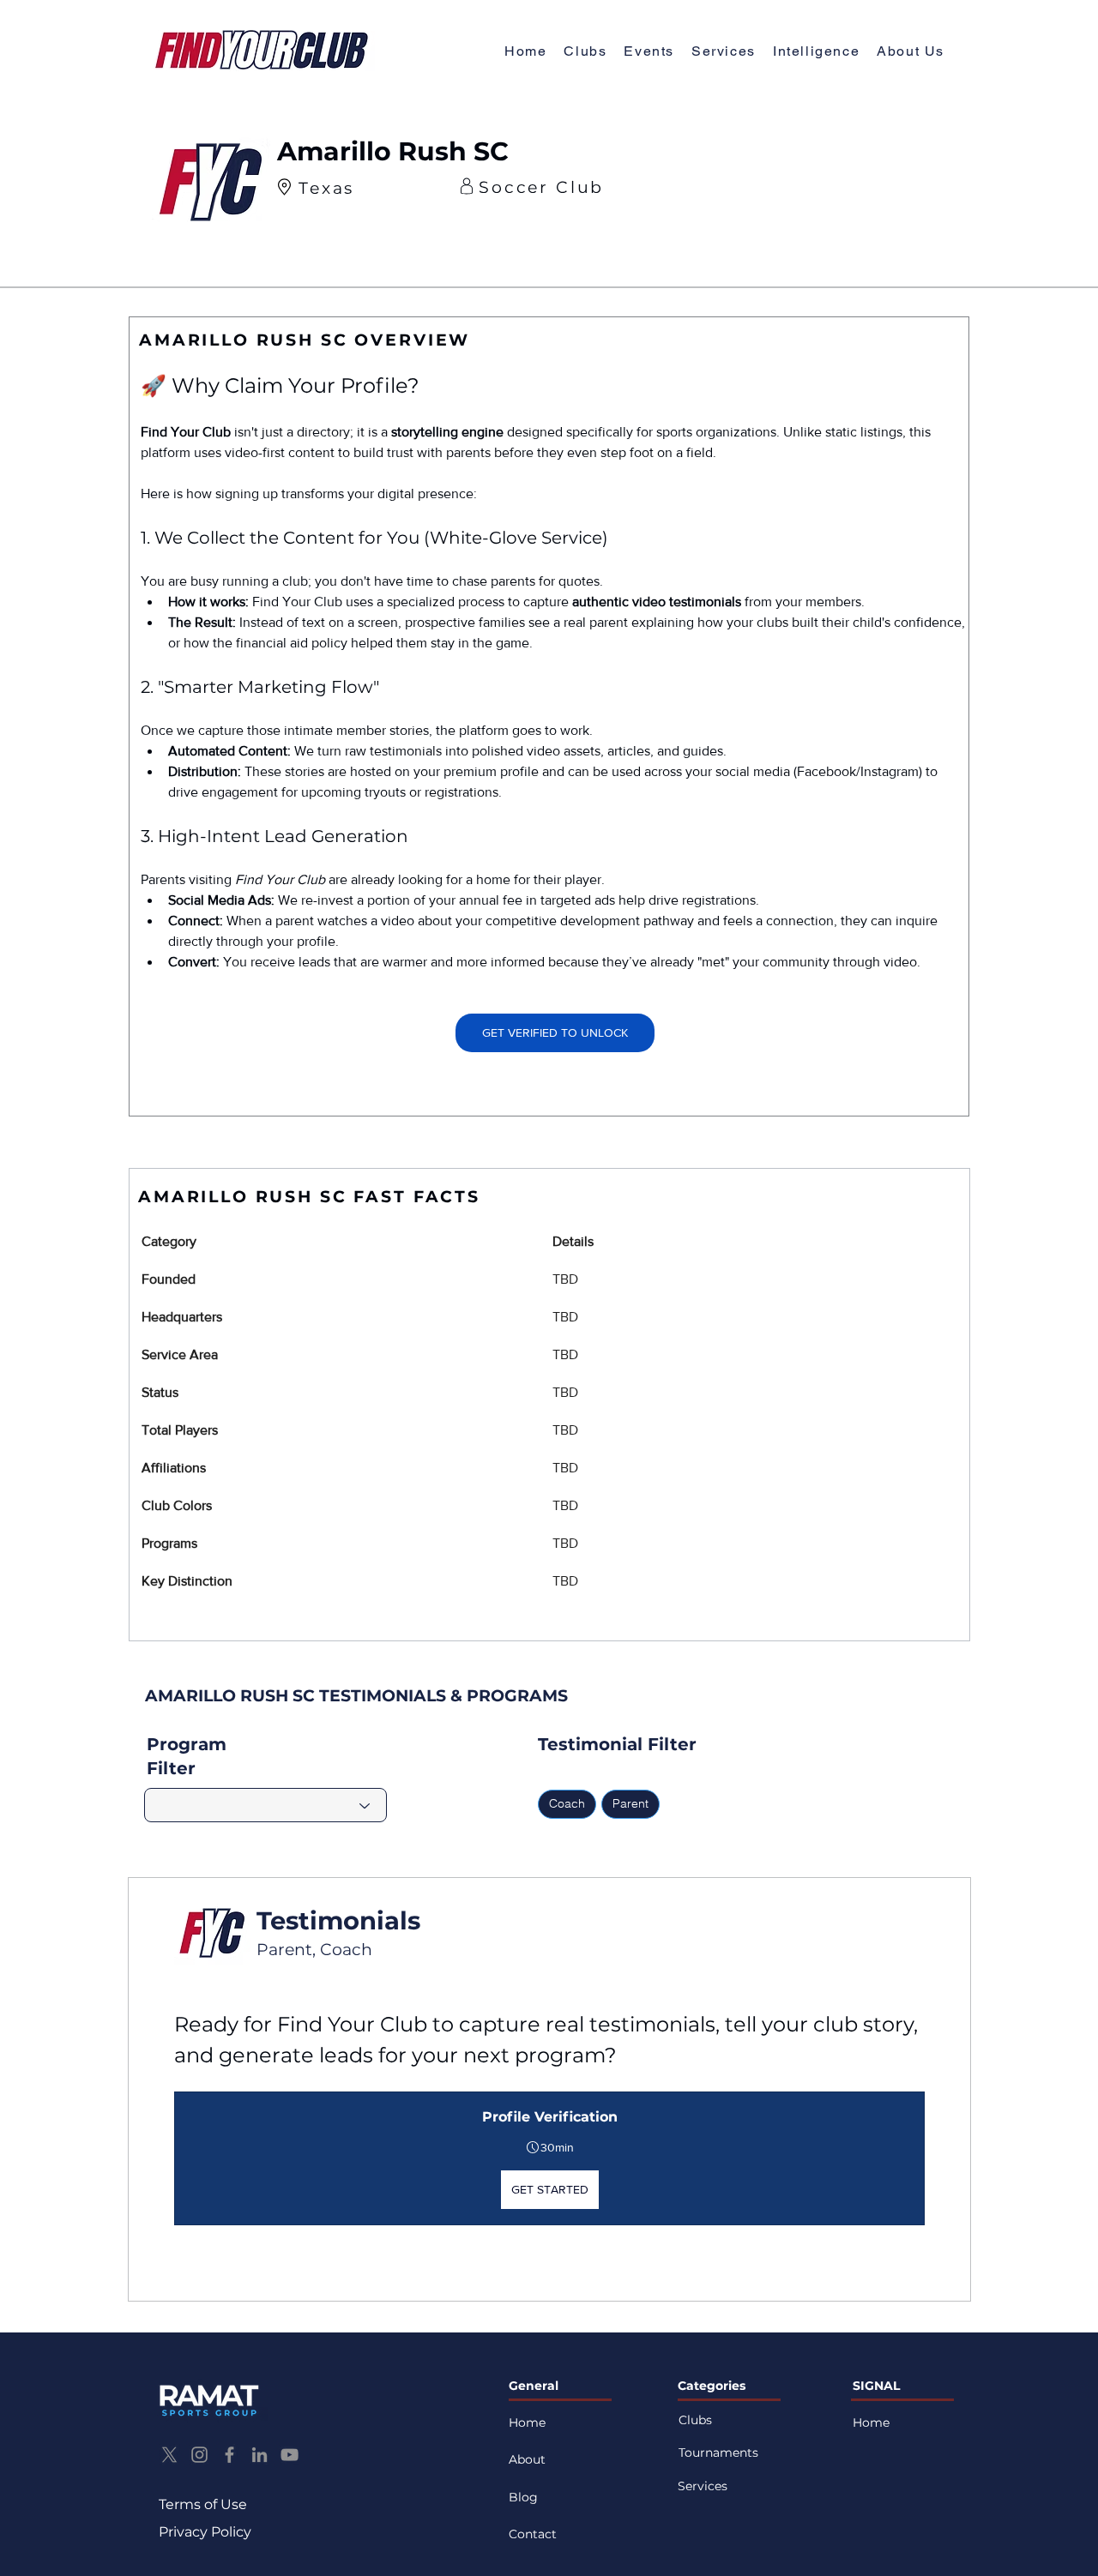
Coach (567, 1803)
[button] (911, 52)
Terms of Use (203, 2504)
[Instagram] (199, 2455)
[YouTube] (290, 2455)
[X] (169, 2455)
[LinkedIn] (259, 2455)
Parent (630, 1803)
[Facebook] (229, 2455)
